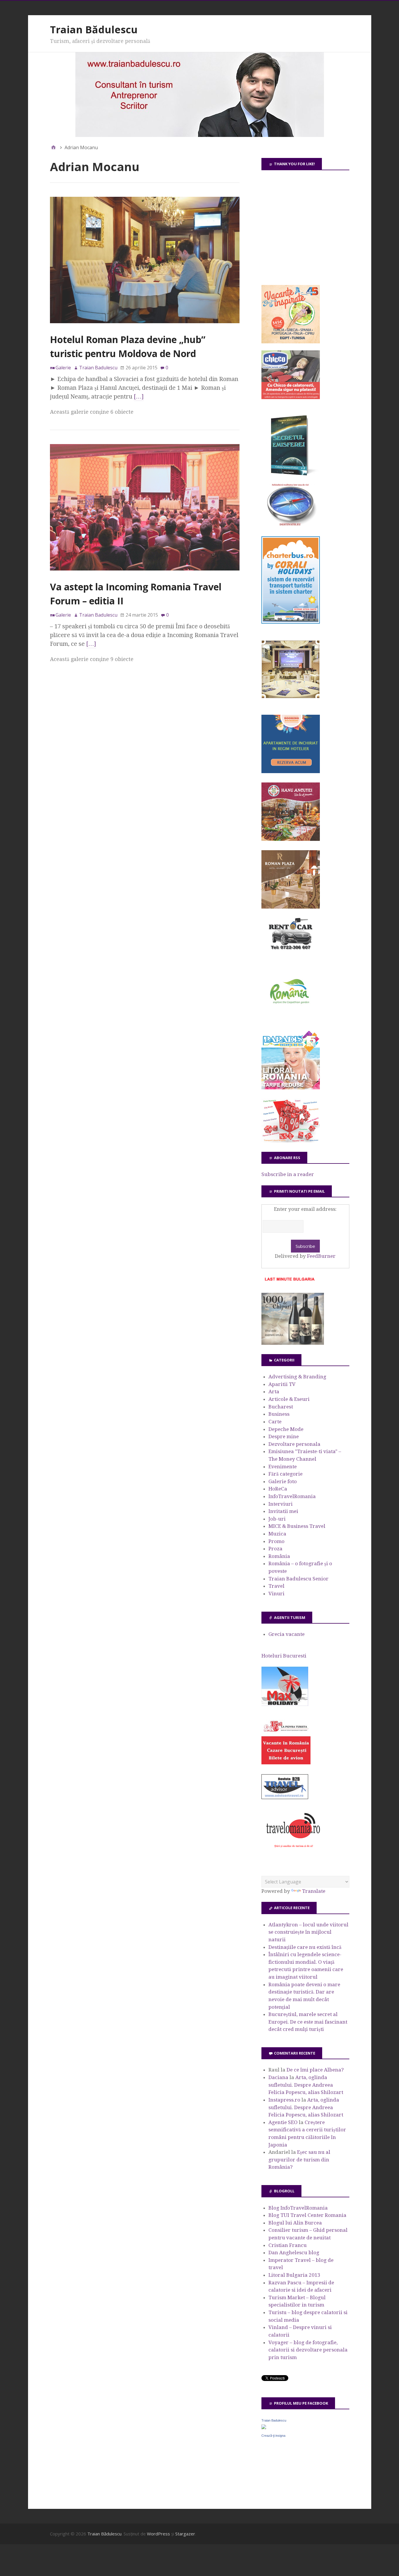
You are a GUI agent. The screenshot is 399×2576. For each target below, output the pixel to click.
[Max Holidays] (285, 1704)
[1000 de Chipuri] (293, 1343)
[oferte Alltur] (291, 1141)
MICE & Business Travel (297, 1526)
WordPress (158, 2534)
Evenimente (283, 1467)
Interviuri (281, 1504)
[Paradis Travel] (291, 1088)
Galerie (63, 368)
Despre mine (284, 1436)
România (279, 1556)
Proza (275, 1549)
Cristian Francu (288, 2245)
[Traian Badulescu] (264, 2427)
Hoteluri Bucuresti (284, 1656)
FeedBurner (321, 1256)
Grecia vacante (287, 1634)
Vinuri (276, 1594)
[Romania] (291, 1020)
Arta (274, 1392)
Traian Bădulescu (94, 29)
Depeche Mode (286, 1429)
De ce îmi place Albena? (315, 2070)
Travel (276, 1586)
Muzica (277, 1534)
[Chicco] (291, 397)
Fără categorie (286, 1474)
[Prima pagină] (53, 147)
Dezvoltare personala (294, 1444)
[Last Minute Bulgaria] (289, 1282)
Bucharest (281, 1407)
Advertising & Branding (297, 1377)
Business (279, 1414)
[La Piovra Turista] (286, 1763)
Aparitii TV (282, 1384)
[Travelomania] (293, 1851)
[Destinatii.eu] (291, 525)
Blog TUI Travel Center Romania (307, 2215)
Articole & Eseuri (289, 1399)
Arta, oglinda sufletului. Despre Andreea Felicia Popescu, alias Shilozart (306, 2085)
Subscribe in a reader (288, 1174)
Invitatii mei (283, 1511)
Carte (275, 1422)
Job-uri (277, 1519)
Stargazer (185, 2534)
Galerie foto (283, 1481)
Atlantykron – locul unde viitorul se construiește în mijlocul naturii (308, 1932)
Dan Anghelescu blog (294, 2253)
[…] (139, 396)
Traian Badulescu (274, 2420)
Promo (276, 1541)
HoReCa (278, 1489)
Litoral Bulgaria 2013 (294, 2275)
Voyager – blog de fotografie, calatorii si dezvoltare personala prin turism (308, 2350)
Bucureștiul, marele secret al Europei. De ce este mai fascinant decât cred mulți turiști (308, 2022)
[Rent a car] (291, 952)
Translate (314, 1891)
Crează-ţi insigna (273, 2436)
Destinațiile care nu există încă (305, 1947)
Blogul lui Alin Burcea (295, 2223)
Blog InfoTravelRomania (298, 2208)
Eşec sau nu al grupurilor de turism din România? (299, 2160)
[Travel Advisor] (285, 1798)
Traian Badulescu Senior (299, 1579)
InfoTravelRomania (292, 1496)
